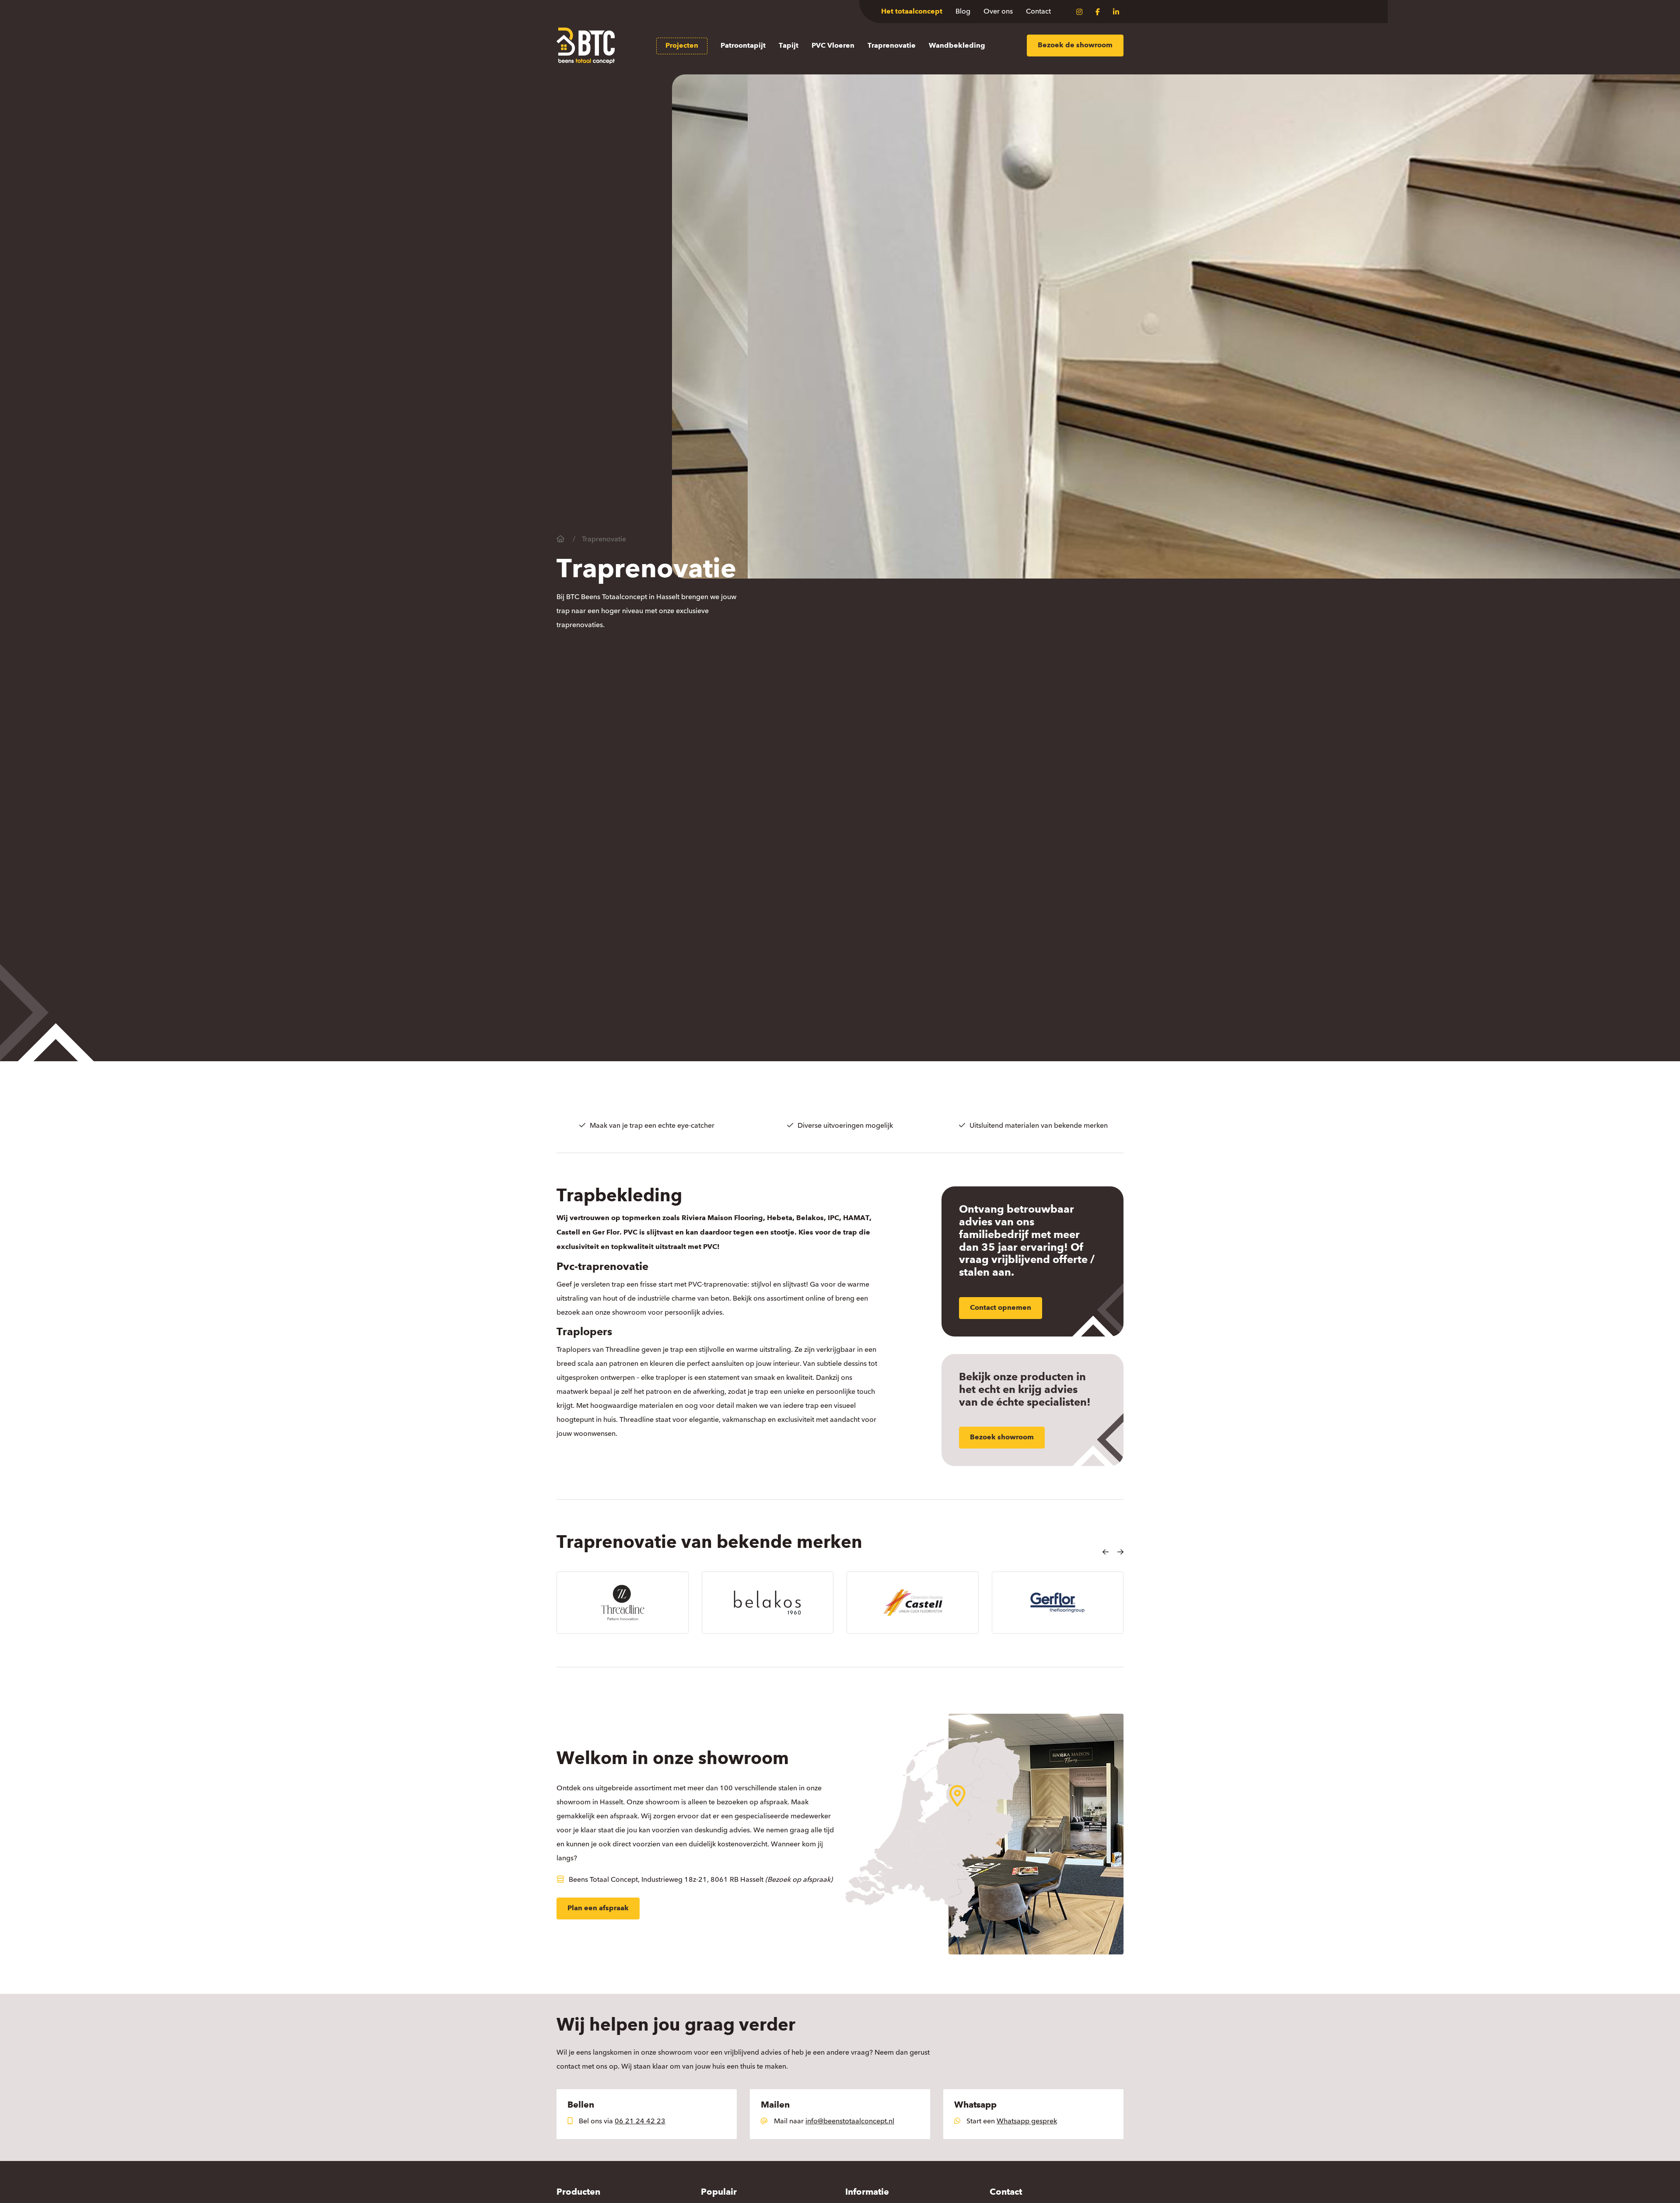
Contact (1038, 11)
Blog (963, 11)
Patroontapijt (743, 46)
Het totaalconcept (912, 12)
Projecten (682, 46)
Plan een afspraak (598, 1908)
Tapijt (789, 46)
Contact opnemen (1001, 1308)
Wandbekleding (957, 46)
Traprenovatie (892, 46)
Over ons (998, 11)
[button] (1106, 1552)
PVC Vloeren (833, 46)
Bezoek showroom (1002, 1438)
